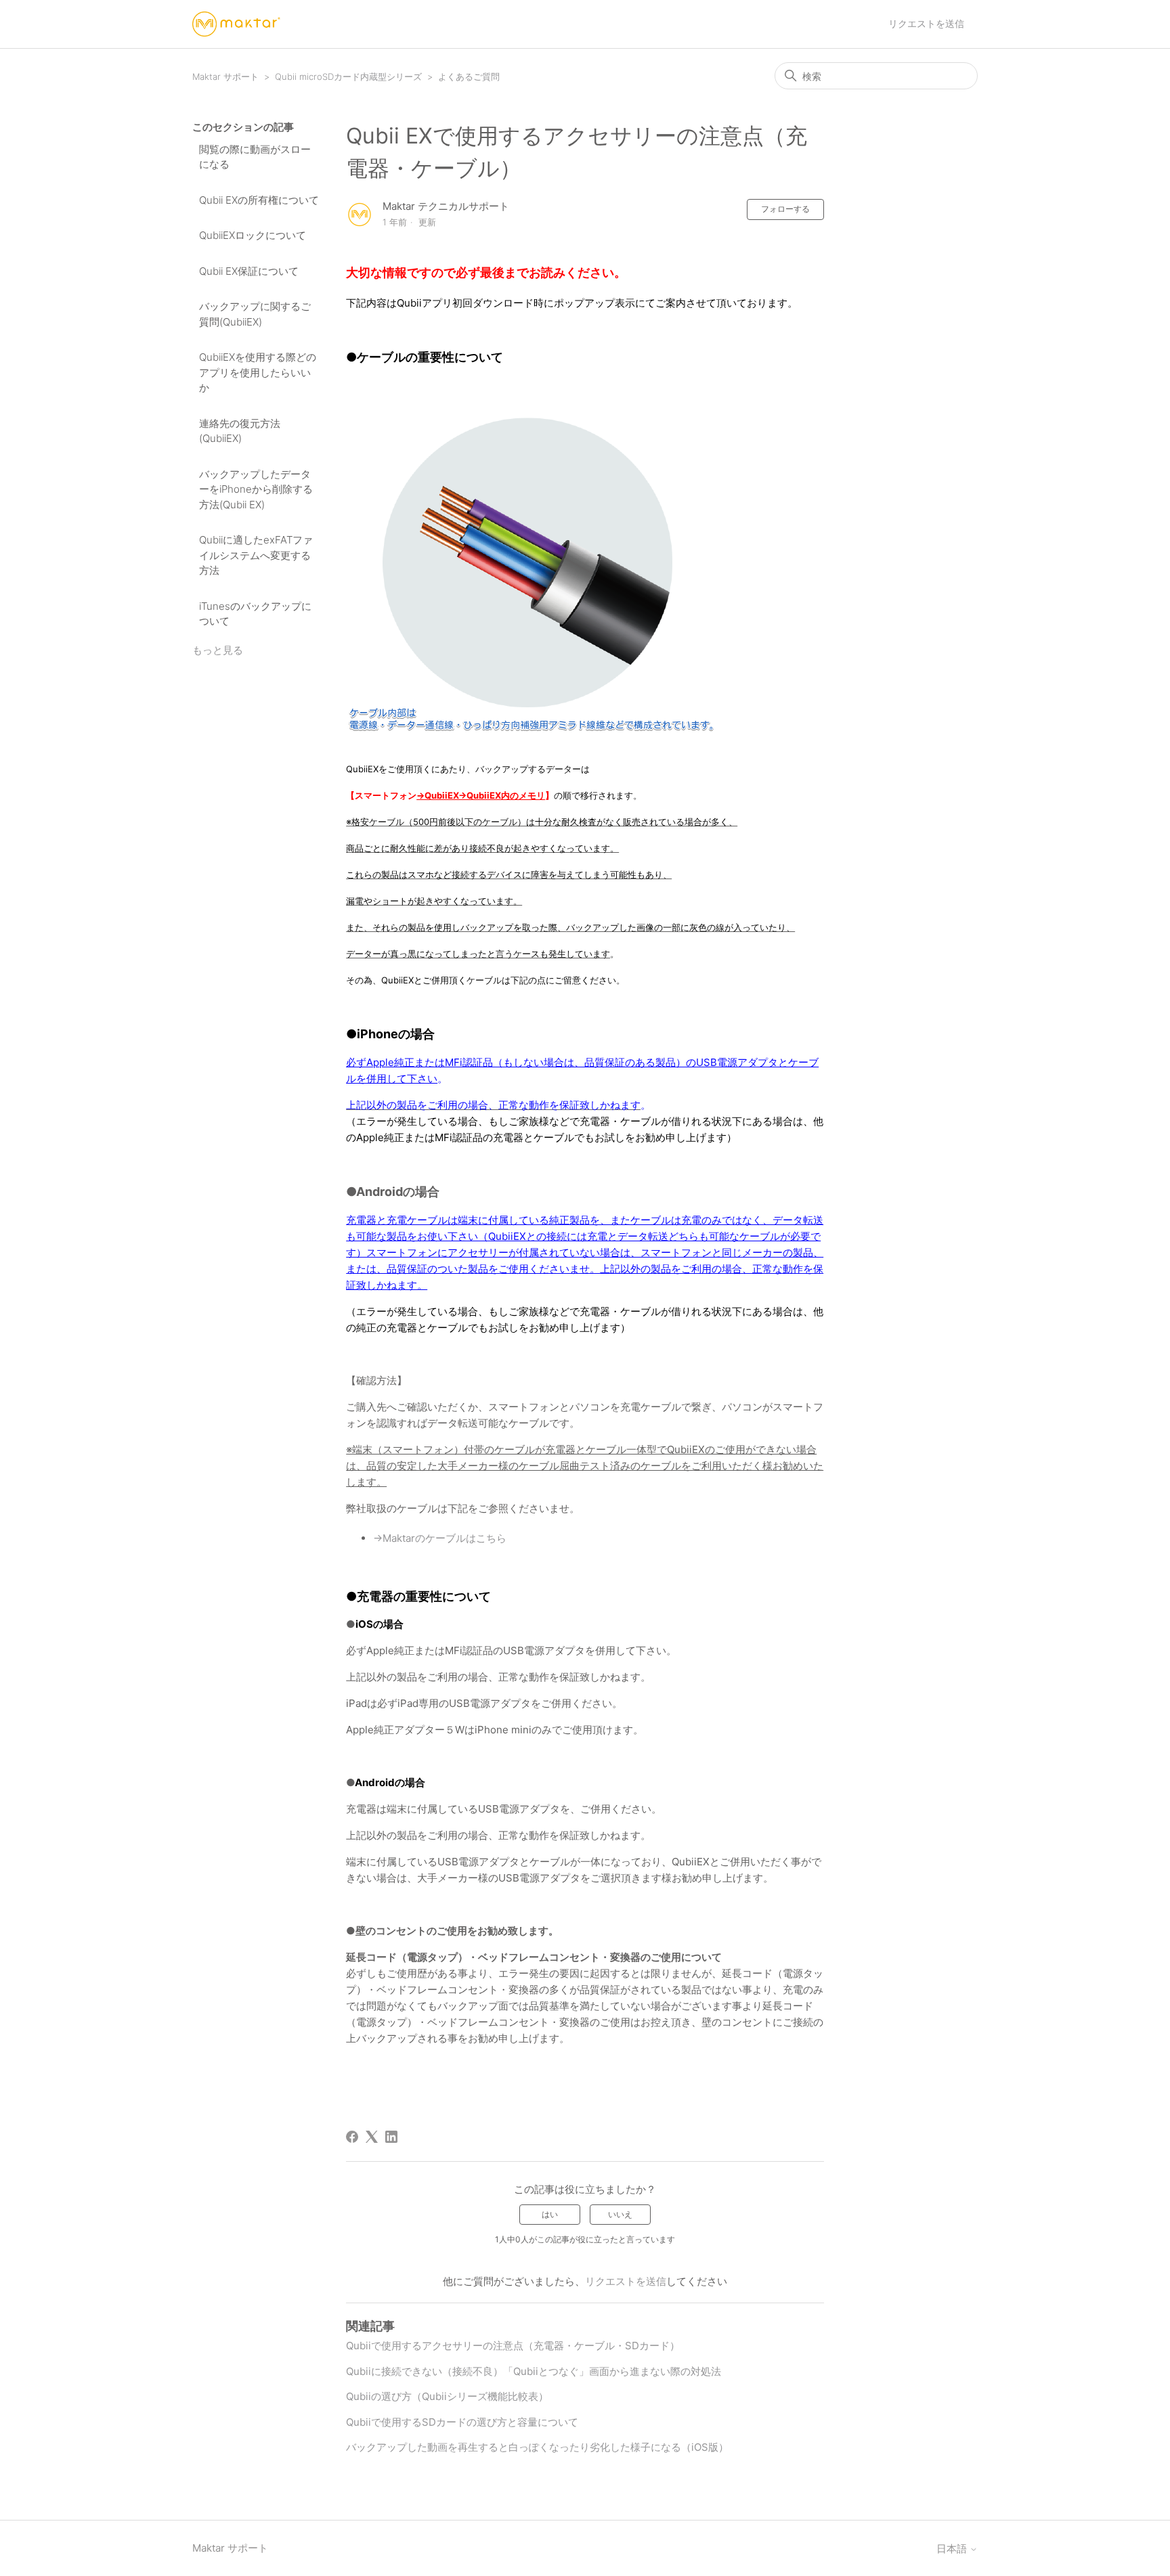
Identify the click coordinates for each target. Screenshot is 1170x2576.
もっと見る (218, 650)
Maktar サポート (225, 76)
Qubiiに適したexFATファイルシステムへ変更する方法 (256, 555)
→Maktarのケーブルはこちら (440, 1538)
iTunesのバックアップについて (255, 614)
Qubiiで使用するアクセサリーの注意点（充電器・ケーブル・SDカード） (513, 2346)
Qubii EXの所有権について (259, 200)
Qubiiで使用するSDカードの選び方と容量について (462, 2422)
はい (550, 2214)
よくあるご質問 (469, 76)
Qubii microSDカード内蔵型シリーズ (348, 76)
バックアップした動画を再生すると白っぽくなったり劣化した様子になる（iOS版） (537, 2447)
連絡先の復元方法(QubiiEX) (240, 431)
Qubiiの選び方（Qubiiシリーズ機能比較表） (447, 2396)
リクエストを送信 (926, 23)
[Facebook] (352, 2137)
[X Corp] (372, 2137)
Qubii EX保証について (249, 271)
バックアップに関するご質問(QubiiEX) (255, 314)
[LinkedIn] (391, 2137)
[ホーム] (236, 24)
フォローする (785, 209)
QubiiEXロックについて (253, 235)
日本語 (953, 2549)
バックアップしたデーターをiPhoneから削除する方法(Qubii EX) (256, 489)
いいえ (620, 2214)
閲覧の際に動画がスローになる (255, 157)
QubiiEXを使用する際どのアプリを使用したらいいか (258, 372)
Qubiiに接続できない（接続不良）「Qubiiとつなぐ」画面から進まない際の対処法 (534, 2371)
